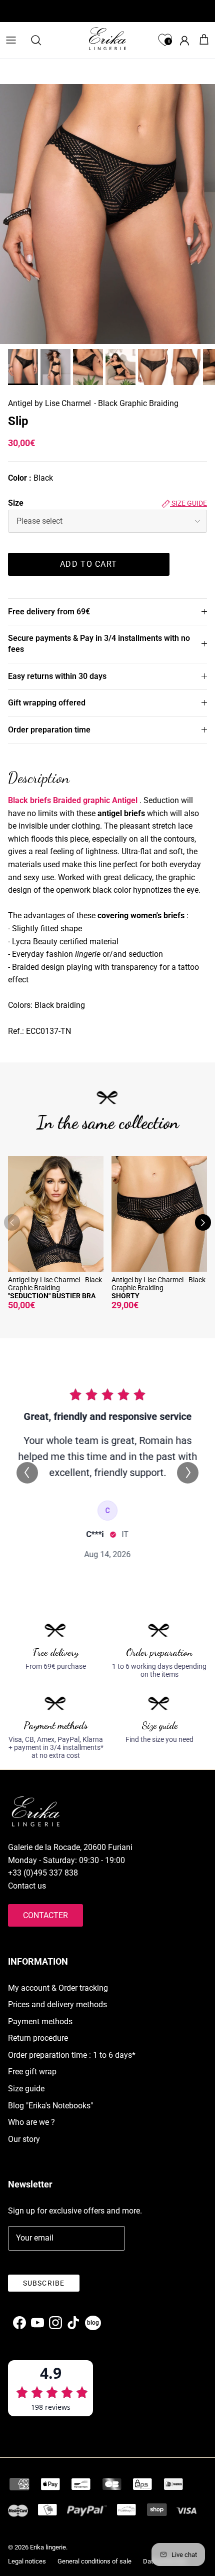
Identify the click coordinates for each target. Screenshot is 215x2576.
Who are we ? (31, 2122)
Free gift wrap (32, 2072)
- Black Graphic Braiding (136, 403)
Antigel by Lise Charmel (49, 403)
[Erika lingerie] (107, 39)
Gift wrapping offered (47, 703)
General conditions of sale (94, 2561)
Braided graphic (81, 800)
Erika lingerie (48, 2547)
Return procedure (38, 2038)
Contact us (27, 1886)
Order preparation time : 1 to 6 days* (72, 2055)
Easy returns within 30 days (57, 676)
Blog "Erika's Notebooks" (50, 2106)
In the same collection (108, 1122)
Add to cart (88, 564)
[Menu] (11, 40)
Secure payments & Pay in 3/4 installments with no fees (99, 644)
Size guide (188, 503)
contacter (45, 1915)
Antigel (125, 800)
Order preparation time (49, 730)
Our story (24, 2139)
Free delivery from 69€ (49, 612)
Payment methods (40, 2021)
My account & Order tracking (58, 1988)
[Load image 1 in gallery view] (107, 214)
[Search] (41, 40)
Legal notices (27, 2561)
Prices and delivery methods (57, 2004)
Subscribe (44, 2283)
